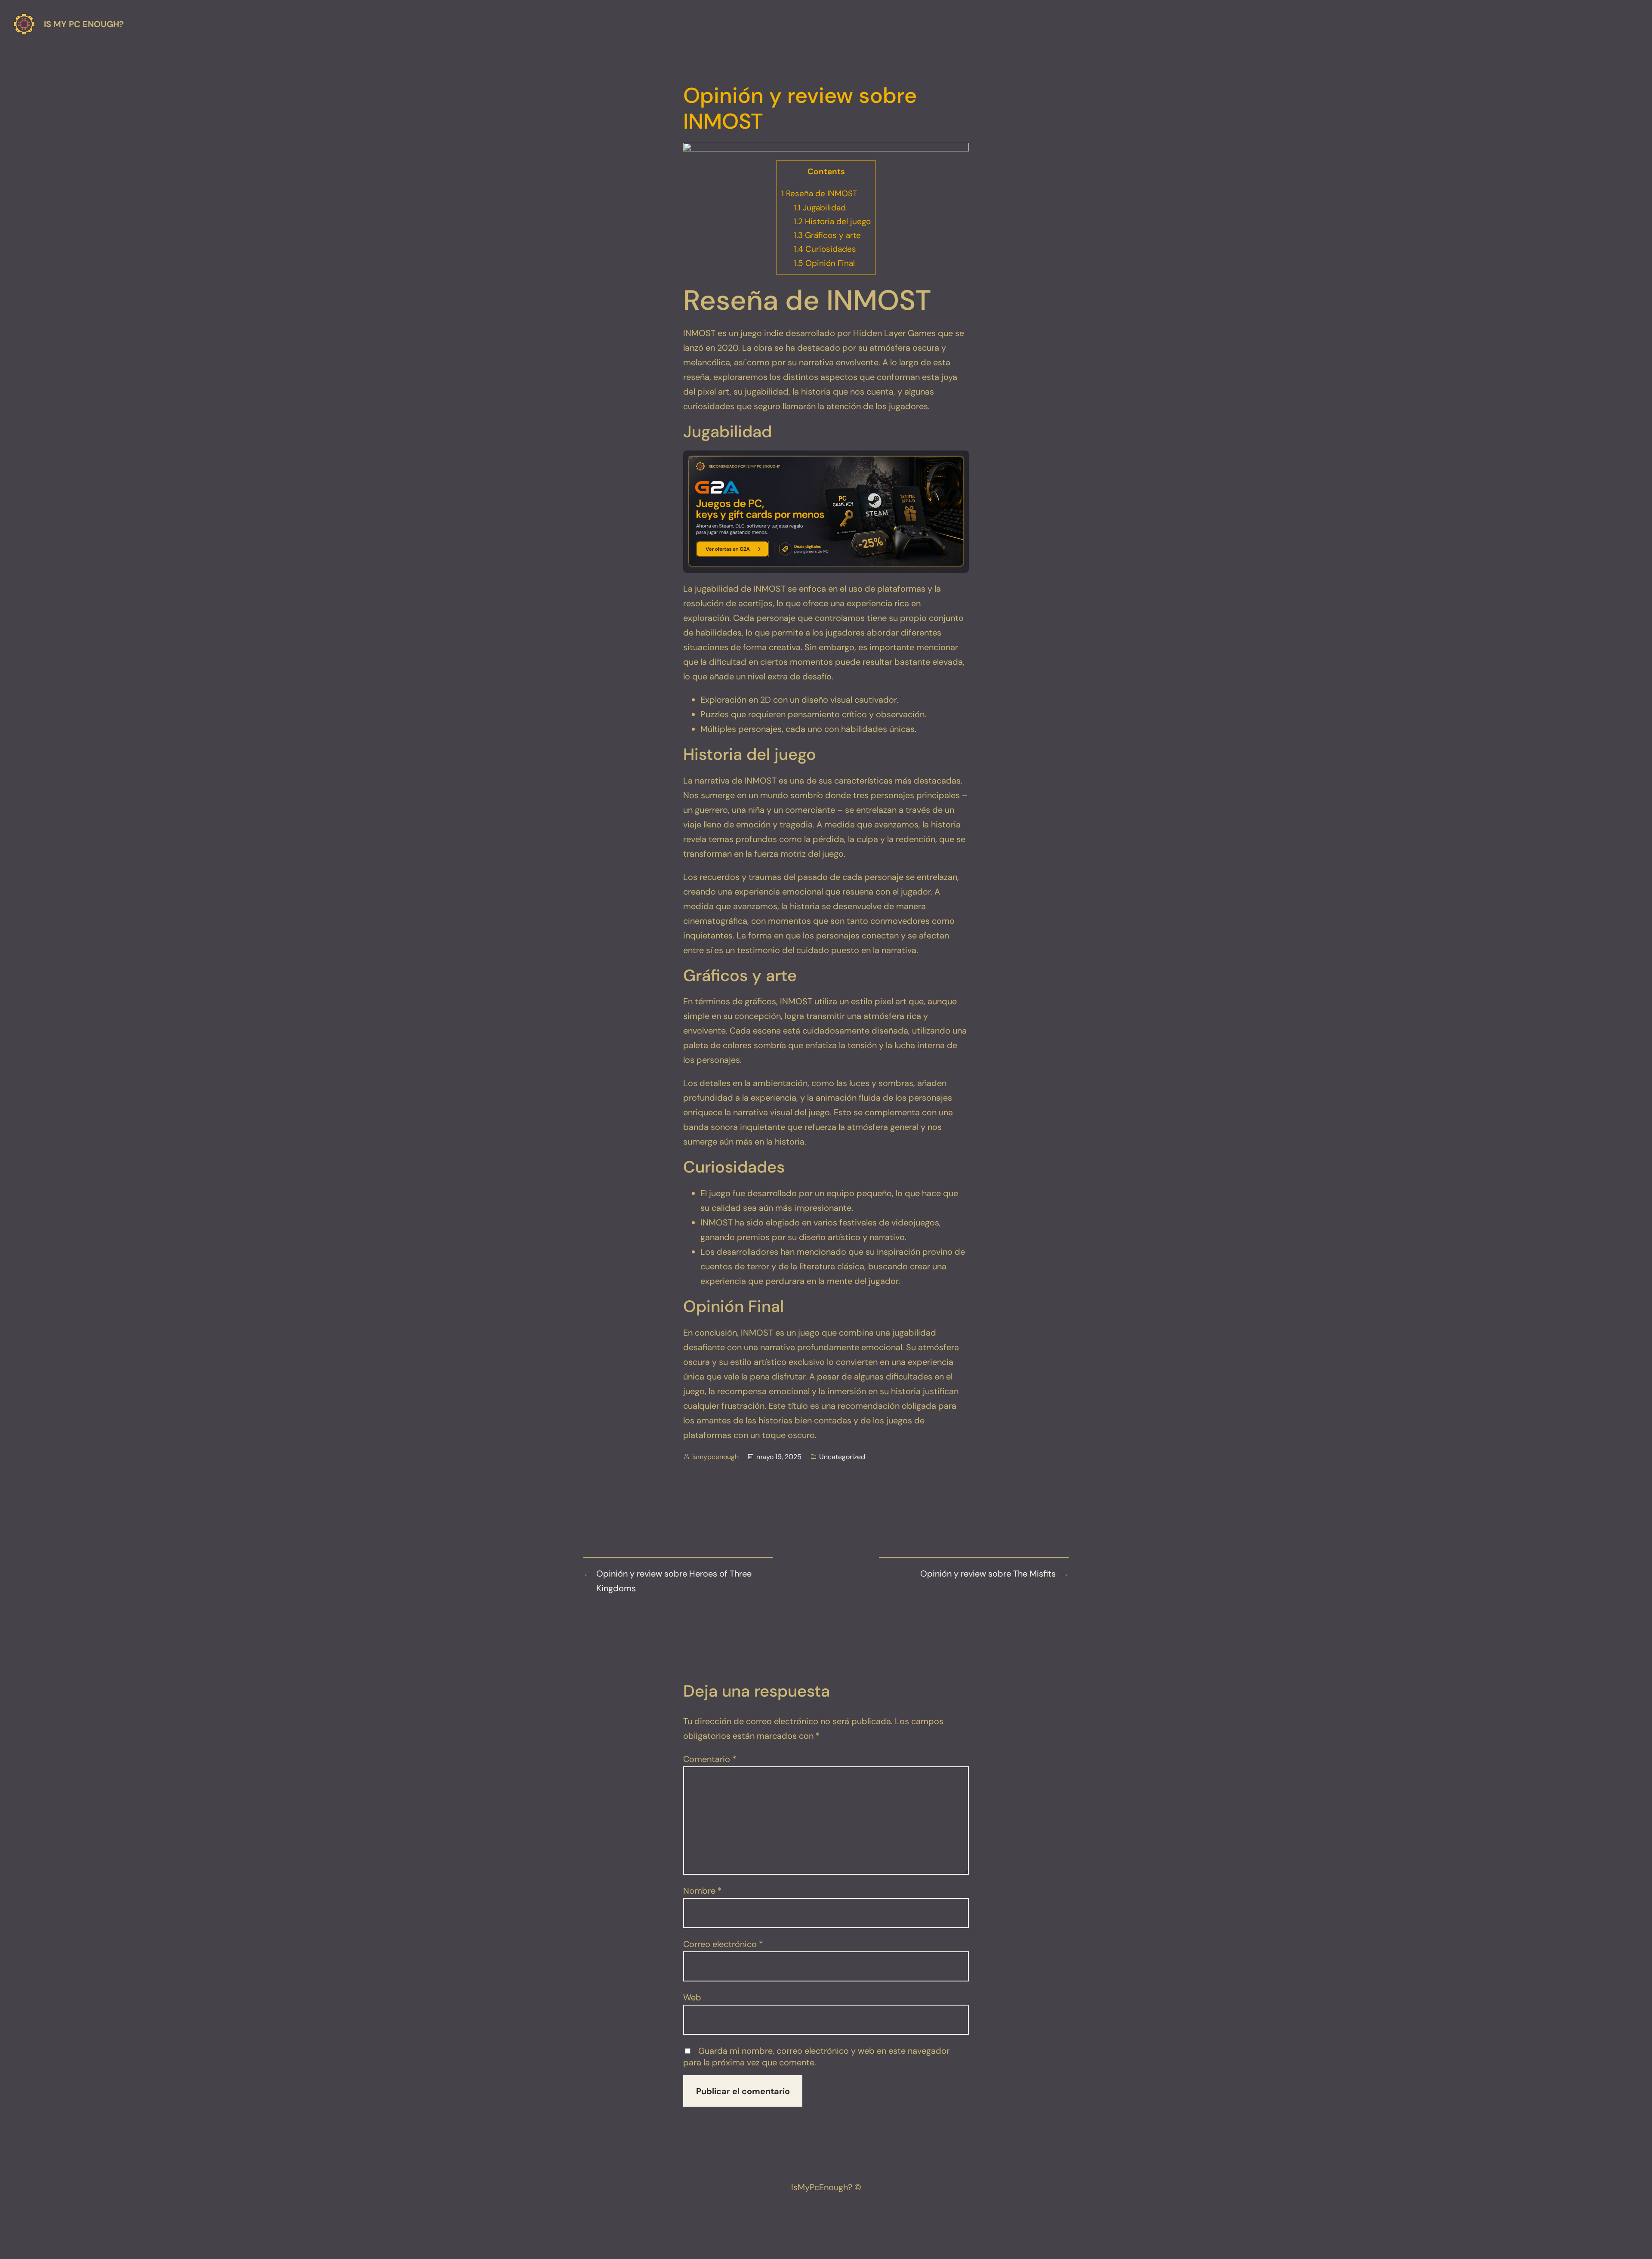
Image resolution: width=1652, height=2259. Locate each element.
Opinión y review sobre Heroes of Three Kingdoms (674, 1581)
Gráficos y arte (827, 235)
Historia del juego (832, 221)
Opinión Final (824, 263)
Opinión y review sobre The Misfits (988, 1574)
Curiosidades (825, 249)
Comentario (710, 1759)
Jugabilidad (820, 208)
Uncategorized (842, 1457)
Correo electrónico (723, 1944)
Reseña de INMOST (819, 193)
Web (692, 1997)
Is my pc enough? (84, 24)
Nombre (703, 1891)
